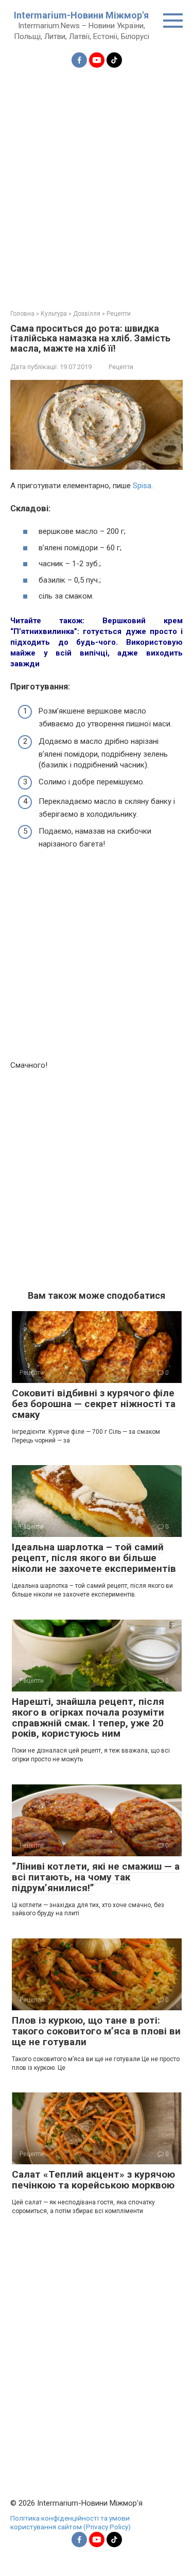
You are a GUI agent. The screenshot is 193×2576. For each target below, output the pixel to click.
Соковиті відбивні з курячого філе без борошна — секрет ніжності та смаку (94, 1404)
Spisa (142, 486)
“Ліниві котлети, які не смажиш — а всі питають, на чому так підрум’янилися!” (96, 1877)
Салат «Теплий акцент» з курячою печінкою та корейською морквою (93, 2180)
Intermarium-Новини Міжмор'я (81, 15)
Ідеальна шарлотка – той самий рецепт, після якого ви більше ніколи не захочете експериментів (94, 1558)
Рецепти (121, 367)
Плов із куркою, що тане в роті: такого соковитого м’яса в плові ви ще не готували (96, 2031)
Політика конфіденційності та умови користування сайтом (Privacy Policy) (71, 2523)
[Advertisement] (97, 182)
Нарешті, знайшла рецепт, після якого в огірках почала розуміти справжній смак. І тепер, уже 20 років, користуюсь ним (88, 1718)
